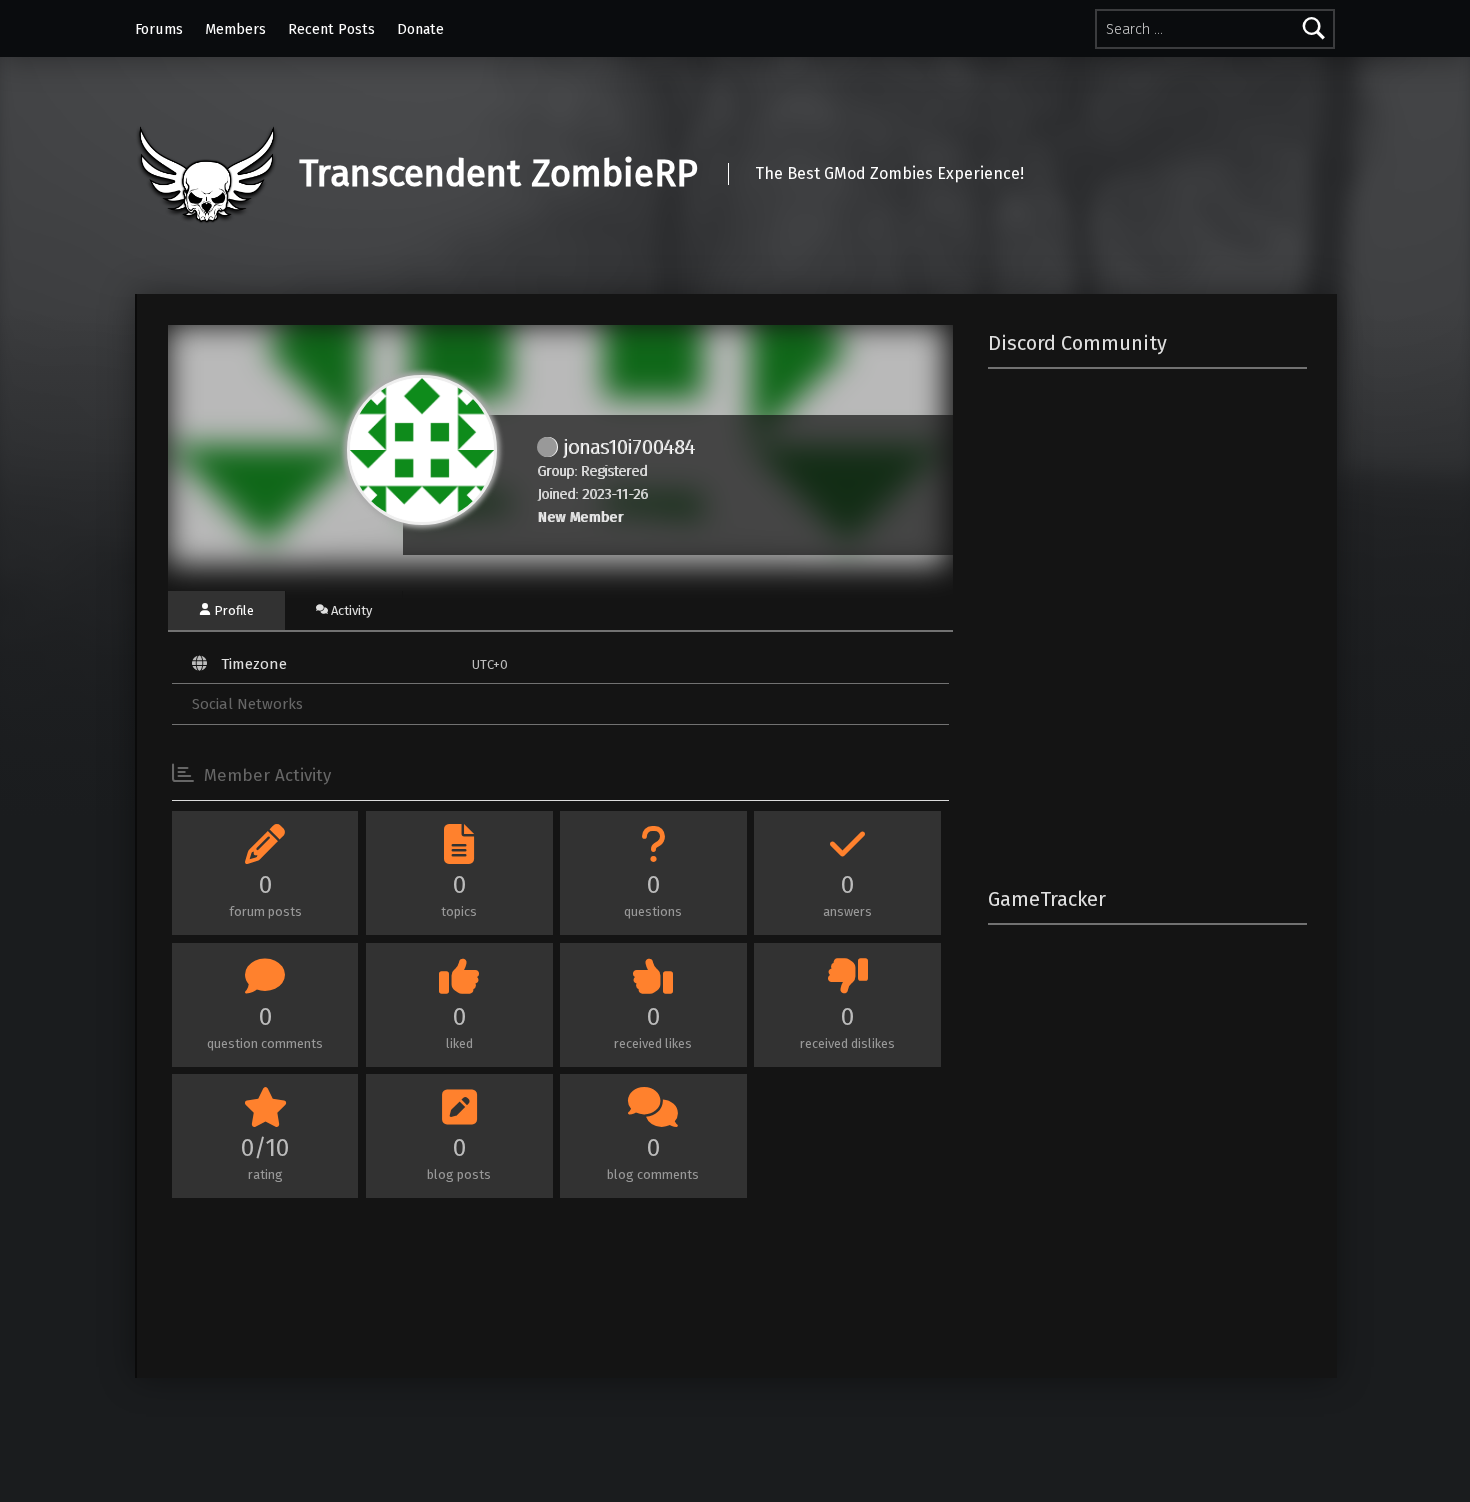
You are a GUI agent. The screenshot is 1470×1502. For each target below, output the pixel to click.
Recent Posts (331, 29)
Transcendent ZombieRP (498, 174)
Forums (159, 29)
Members (235, 29)
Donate (420, 29)
